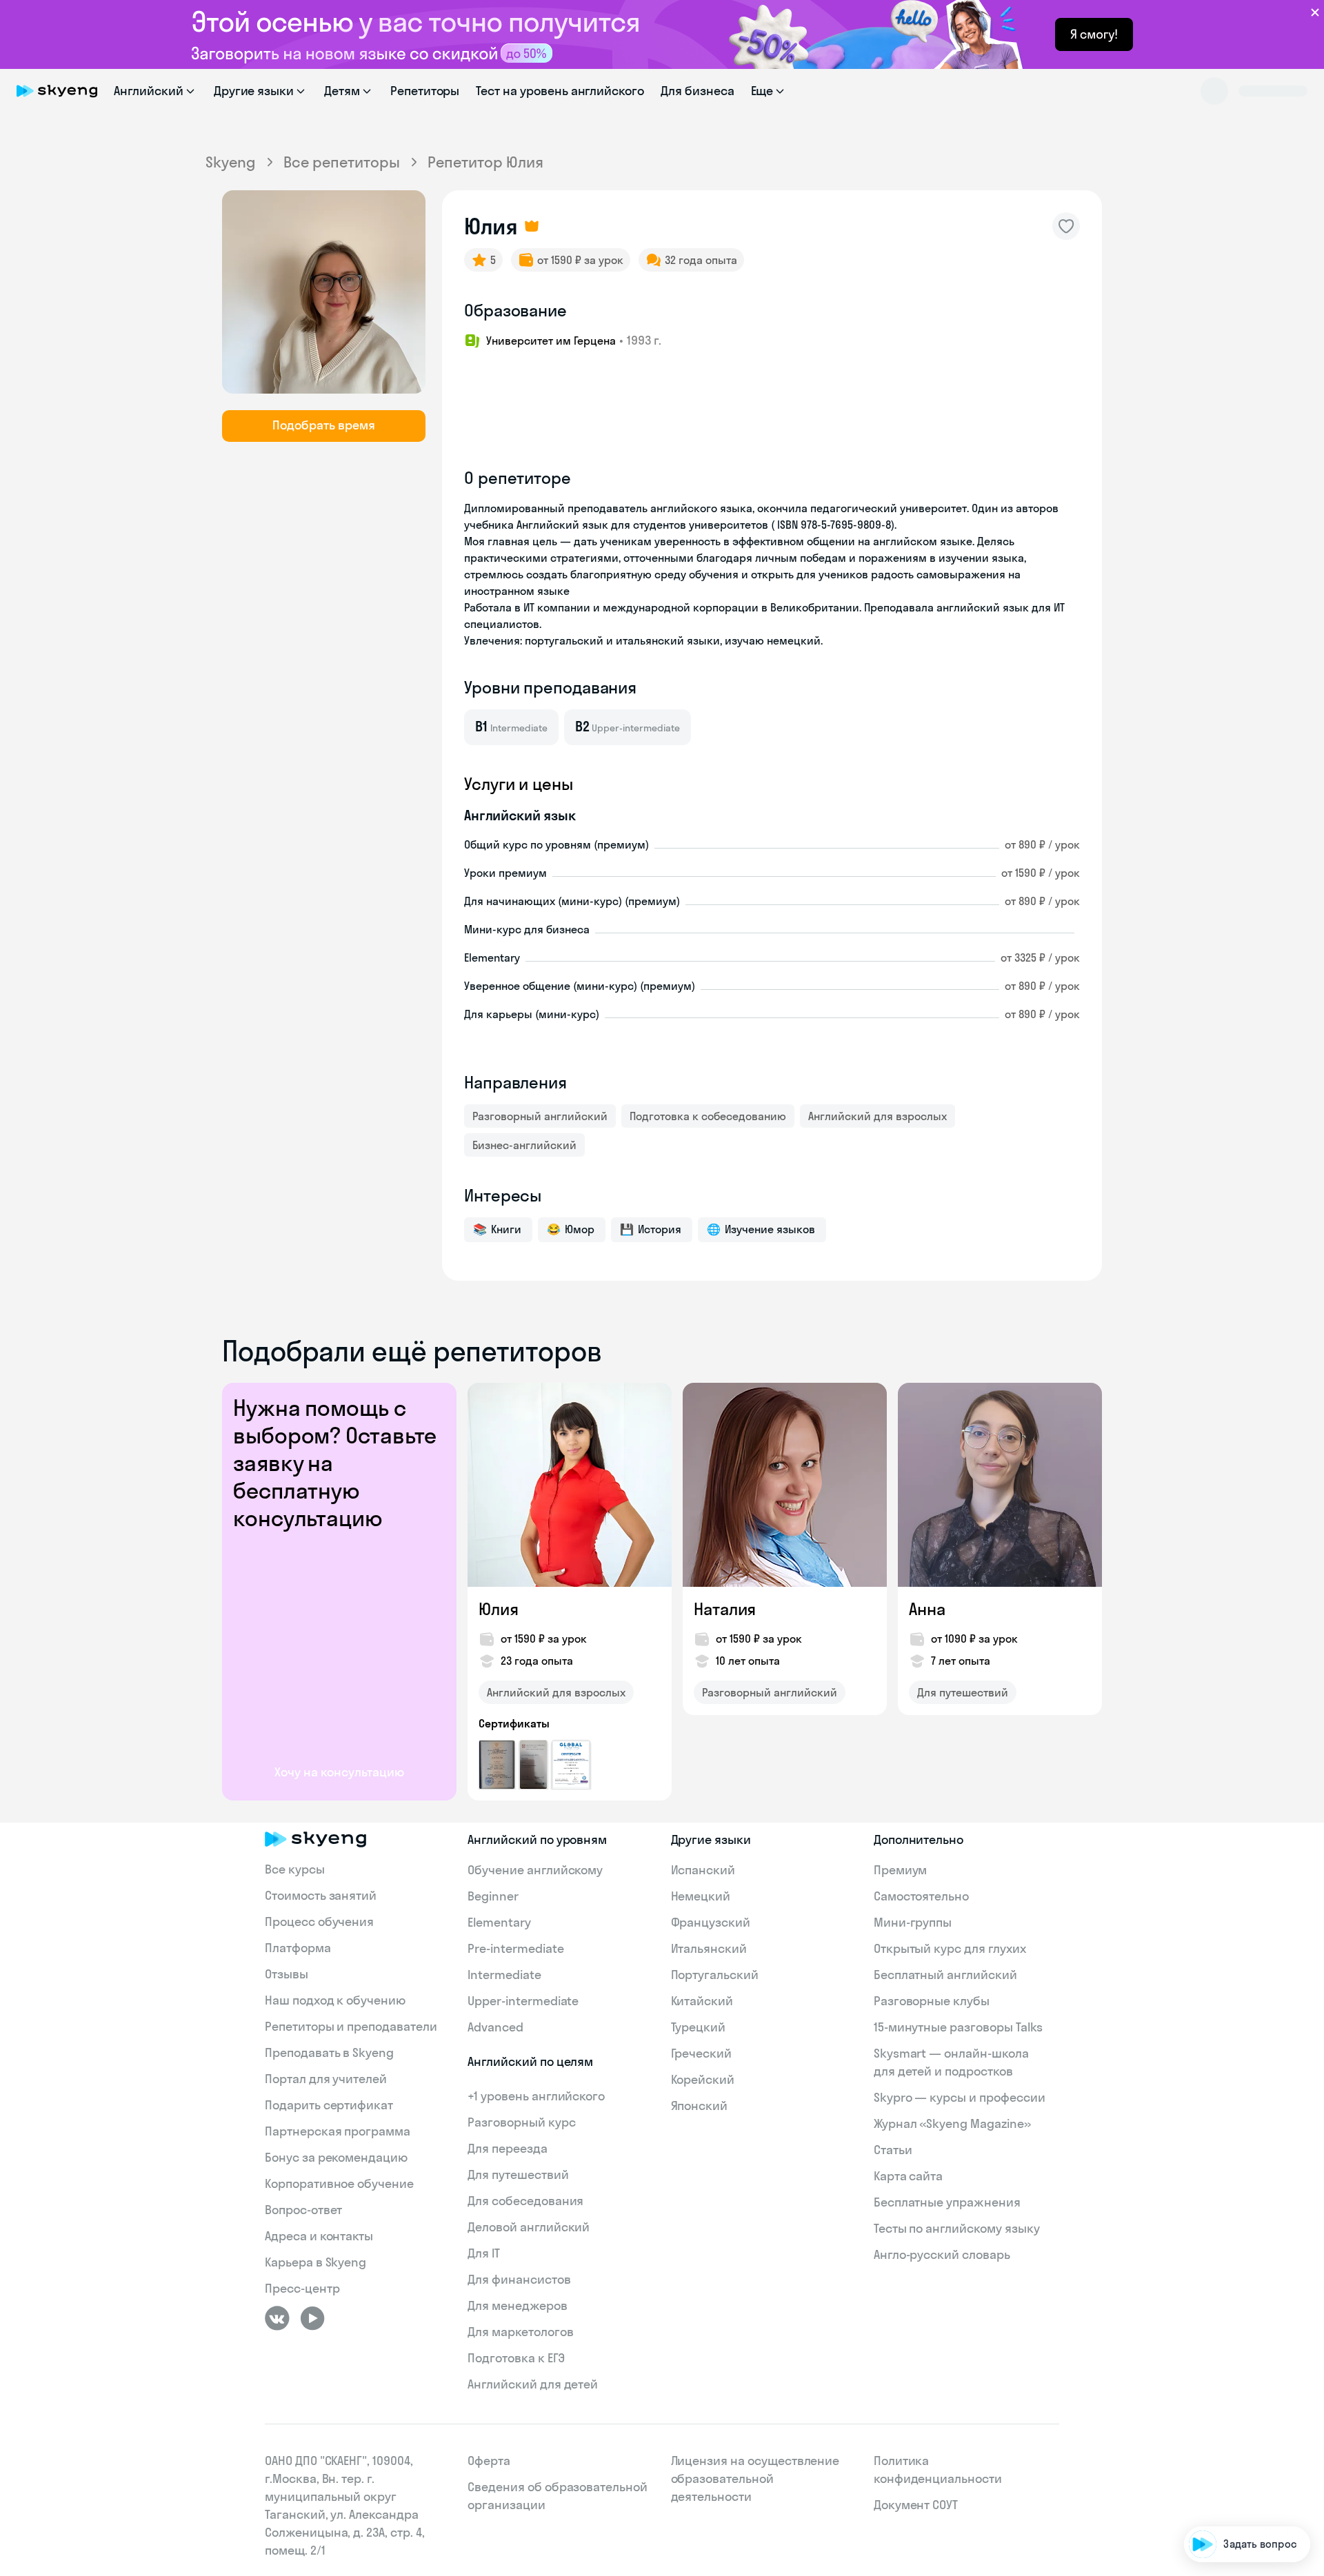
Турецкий (699, 2027)
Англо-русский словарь (942, 2254)
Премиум (901, 1870)
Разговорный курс (521, 2122)
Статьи (893, 2150)
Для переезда (507, 2148)
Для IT (484, 2253)
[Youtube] (312, 2318)
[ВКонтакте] (277, 2318)
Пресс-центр (302, 2288)
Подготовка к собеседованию (708, 1116)
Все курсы (295, 1869)
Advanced (495, 2027)
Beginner (493, 1896)
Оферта (489, 2461)
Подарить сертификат (329, 2105)
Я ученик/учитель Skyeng (1236, 2503)
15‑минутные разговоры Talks (959, 2027)
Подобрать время (324, 425)
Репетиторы (425, 91)
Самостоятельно (921, 1896)
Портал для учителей (326, 2079)
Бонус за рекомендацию (336, 2157)
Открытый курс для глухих (950, 1948)
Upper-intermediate (523, 2001)
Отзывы (287, 1974)
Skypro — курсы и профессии (960, 2097)
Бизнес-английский (524, 1145)
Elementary (499, 1922)
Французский (711, 1922)
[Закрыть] (1307, 2328)
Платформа (298, 1948)
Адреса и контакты (319, 2236)
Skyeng (231, 162)
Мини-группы (913, 1922)
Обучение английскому (535, 1870)
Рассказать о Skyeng (1246, 2424)
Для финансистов (519, 2279)
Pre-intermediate (515, 1948)
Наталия (725, 1609)
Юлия (499, 1609)
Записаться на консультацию (1224, 2463)
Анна (927, 1609)
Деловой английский (529, 2227)
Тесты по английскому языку (957, 2228)
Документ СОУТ (916, 2505)
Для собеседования (525, 2201)
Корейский (703, 2079)
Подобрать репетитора (1240, 2385)
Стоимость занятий (321, 1895)
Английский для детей (533, 2384)
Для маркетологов (520, 2332)
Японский (700, 2106)
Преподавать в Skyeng (329, 2052)
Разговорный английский (540, 1116)
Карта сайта (908, 2176)
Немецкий (701, 1896)
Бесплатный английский (945, 1975)
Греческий (702, 2053)
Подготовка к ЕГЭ (516, 2358)
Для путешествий (963, 1692)
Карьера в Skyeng (315, 2262)
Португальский (715, 1975)
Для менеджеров (517, 2305)
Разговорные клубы (932, 2001)
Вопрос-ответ (303, 2210)
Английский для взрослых (877, 1116)
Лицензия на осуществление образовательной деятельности (755, 2478)
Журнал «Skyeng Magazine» (952, 2123)
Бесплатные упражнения (947, 2202)
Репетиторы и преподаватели (351, 2026)
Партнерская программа (338, 2131)
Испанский (703, 1870)
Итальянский (709, 1948)
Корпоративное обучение (339, 2183)
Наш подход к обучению (335, 2000)
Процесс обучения (319, 1921)
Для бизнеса (697, 91)
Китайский (702, 2001)
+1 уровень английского (536, 2096)
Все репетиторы (342, 162)
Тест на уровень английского (560, 91)
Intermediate (504, 1975)
